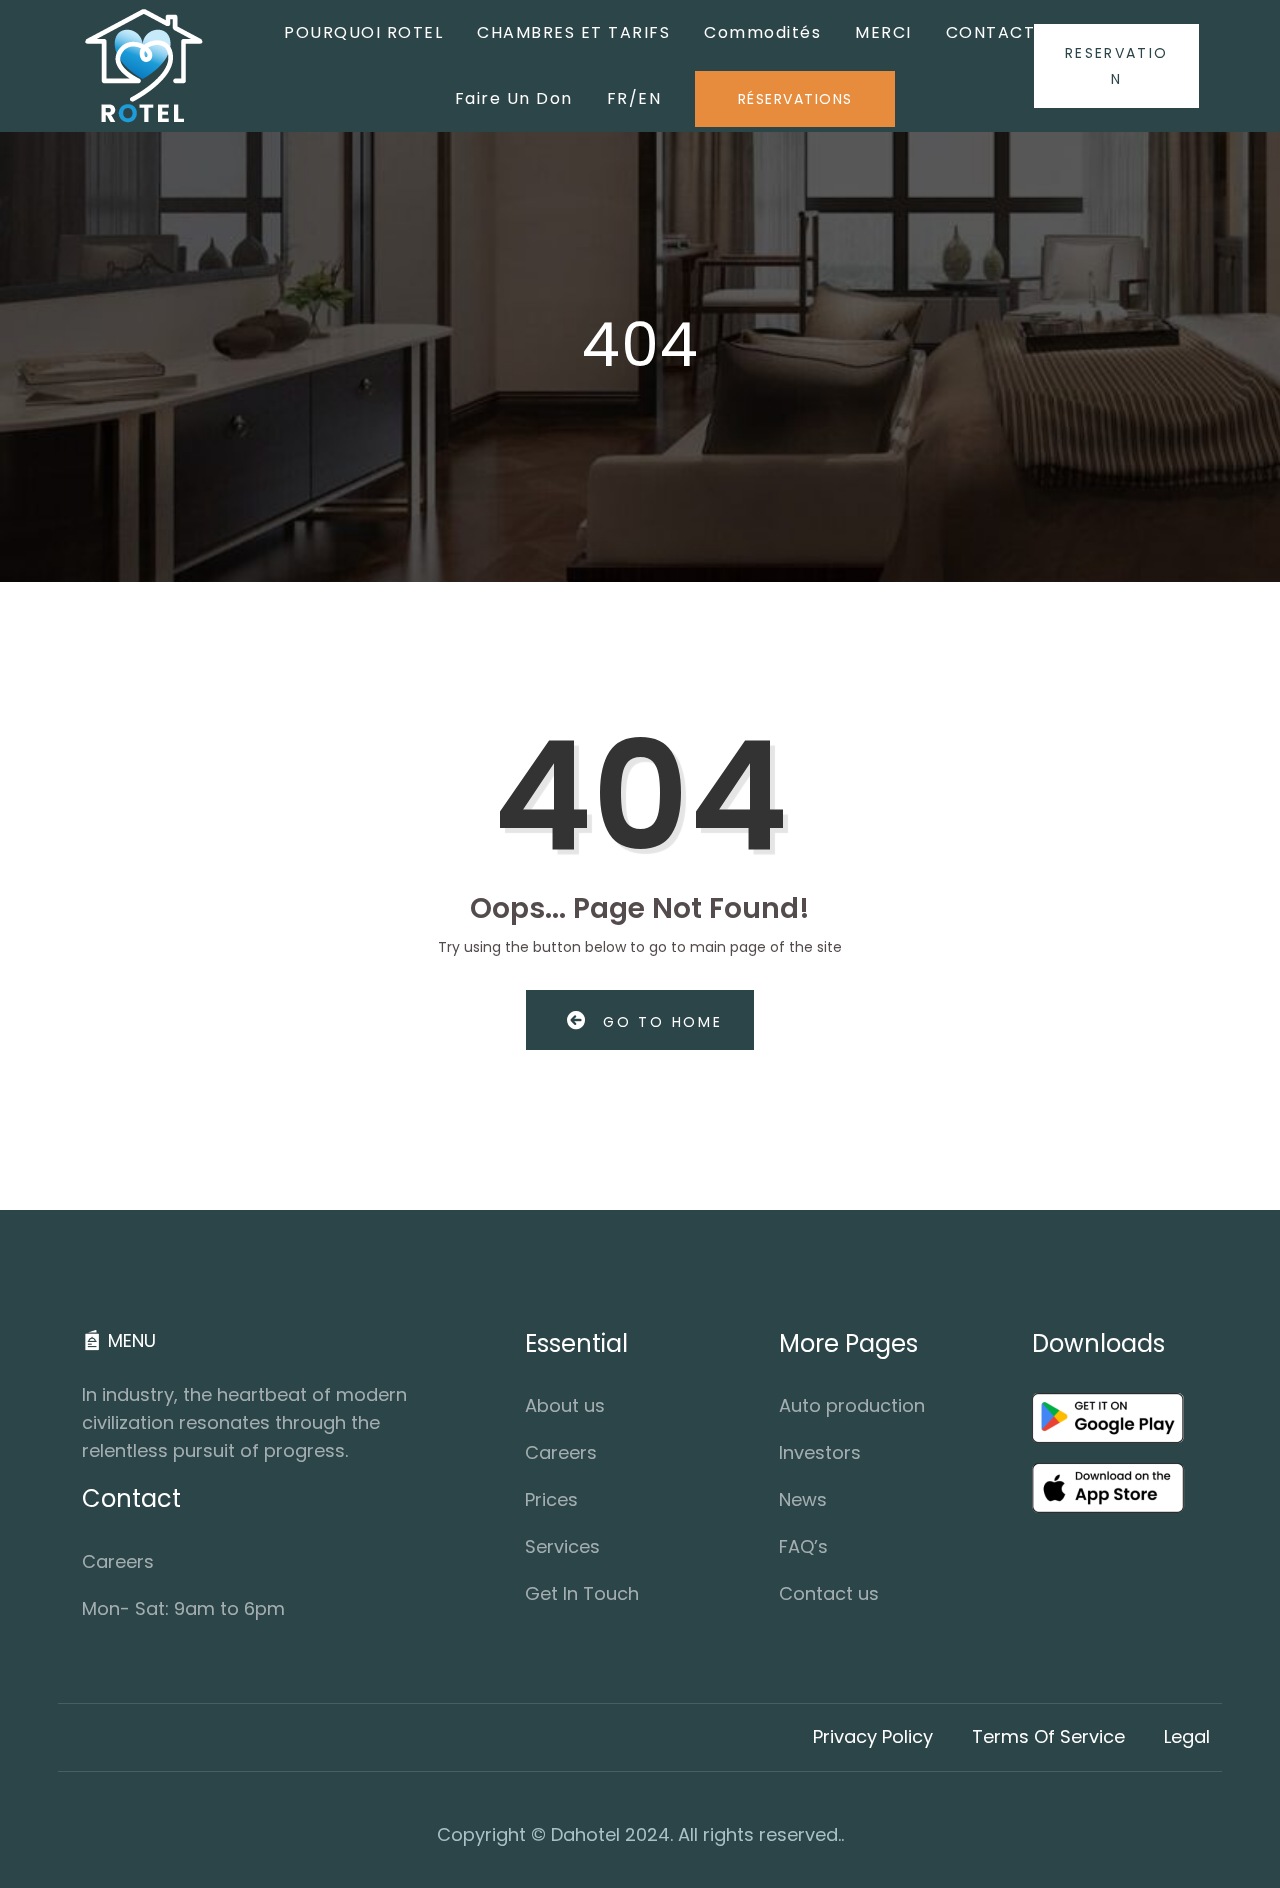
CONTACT (991, 32)
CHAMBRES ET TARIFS (573, 32)
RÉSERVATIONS (795, 99)
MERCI (883, 32)
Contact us (829, 1593)
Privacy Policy (873, 1736)
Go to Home (659, 1022)
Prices (551, 1499)
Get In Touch (582, 1593)
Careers (118, 1561)
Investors (820, 1452)
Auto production (852, 1405)
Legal (1187, 1736)
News (803, 1499)
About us (565, 1405)
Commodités (762, 32)
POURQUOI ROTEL (363, 32)
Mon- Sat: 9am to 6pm (183, 1608)
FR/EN (634, 98)
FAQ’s (803, 1546)
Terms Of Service (1048, 1736)
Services (562, 1546)
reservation (1116, 66)
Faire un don (514, 98)
